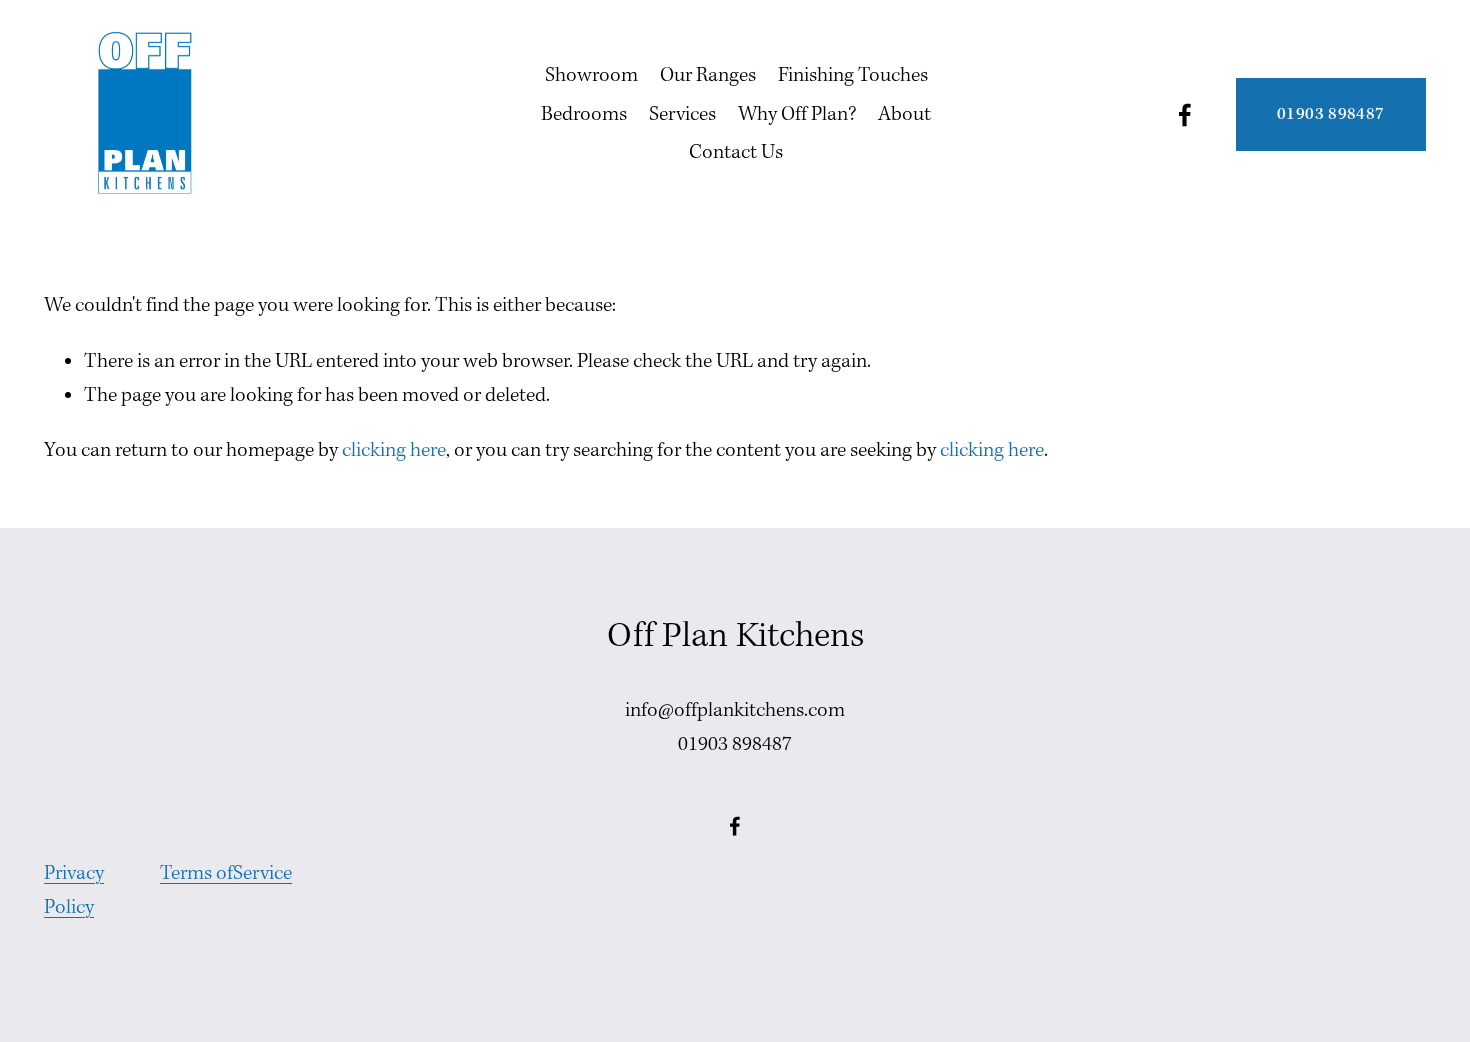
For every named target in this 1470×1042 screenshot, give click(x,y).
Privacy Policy (74, 891)
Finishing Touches (853, 76)
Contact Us (736, 153)
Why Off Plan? (797, 115)
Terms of (196, 874)
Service (262, 874)
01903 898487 (1330, 114)
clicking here (394, 451)
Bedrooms (584, 115)
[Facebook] (1185, 115)
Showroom (591, 76)
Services (682, 115)
